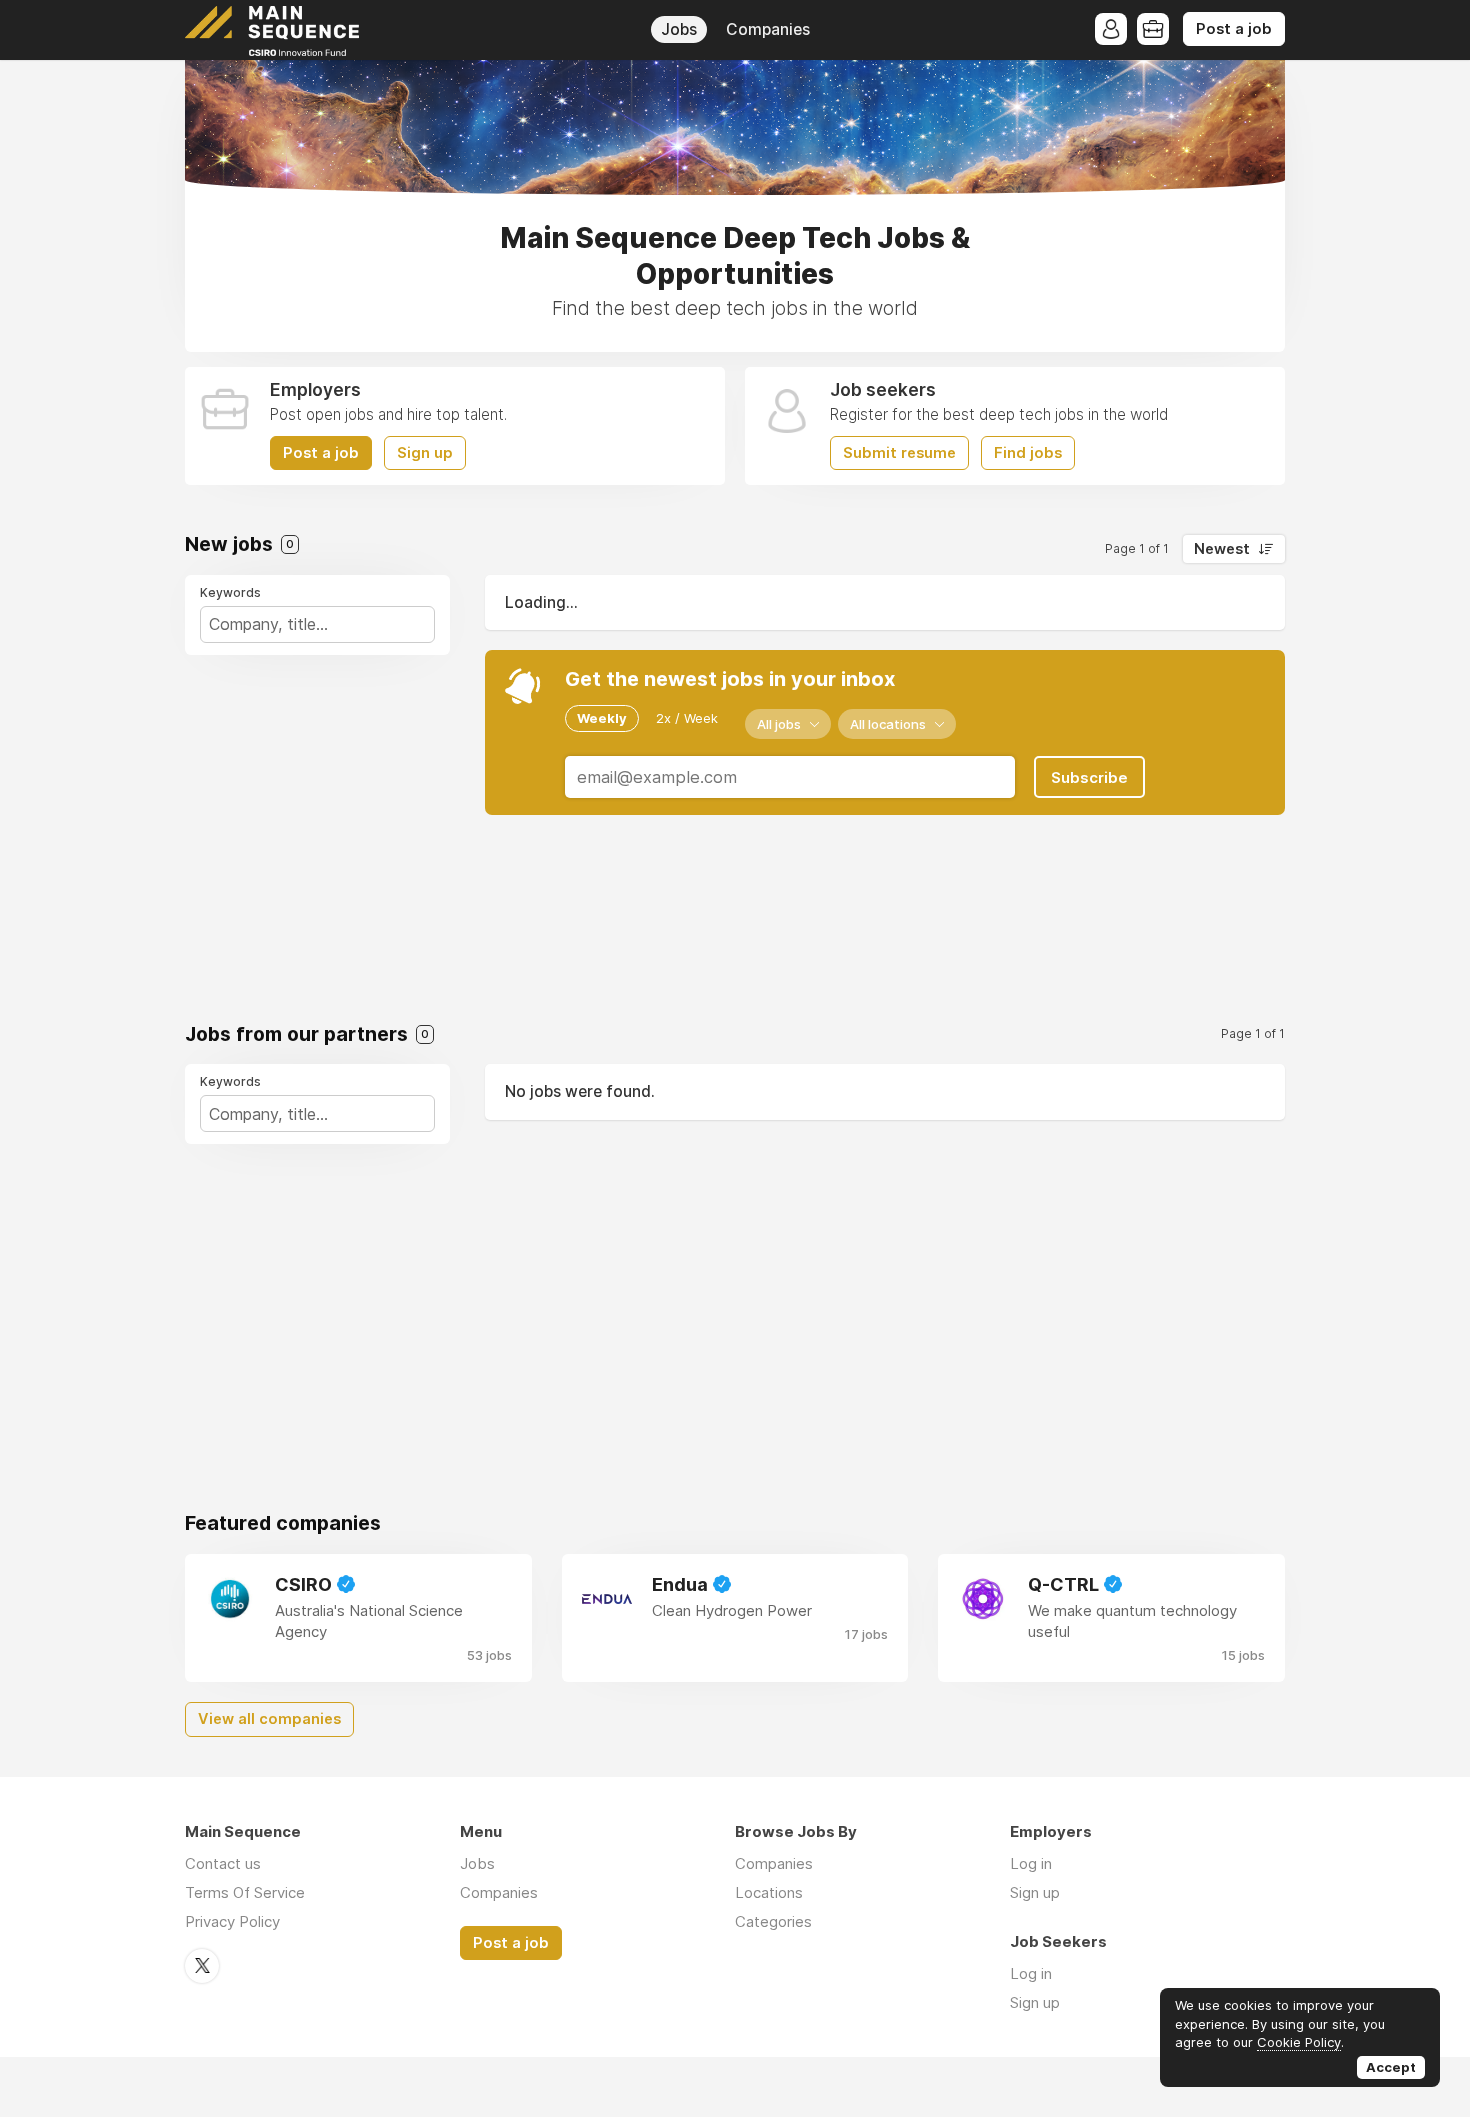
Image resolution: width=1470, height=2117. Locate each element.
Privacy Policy (232, 1921)
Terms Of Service (245, 1892)
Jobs (679, 29)
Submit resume (899, 453)
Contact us (223, 1863)
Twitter (202, 1966)
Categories (773, 1921)
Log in (1031, 1863)
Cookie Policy (1299, 2042)
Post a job (1234, 29)
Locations (769, 1892)
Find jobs (1028, 453)
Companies (768, 29)
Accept (1391, 2067)
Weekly (602, 718)
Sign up (425, 453)
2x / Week (687, 718)
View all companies (269, 1719)
